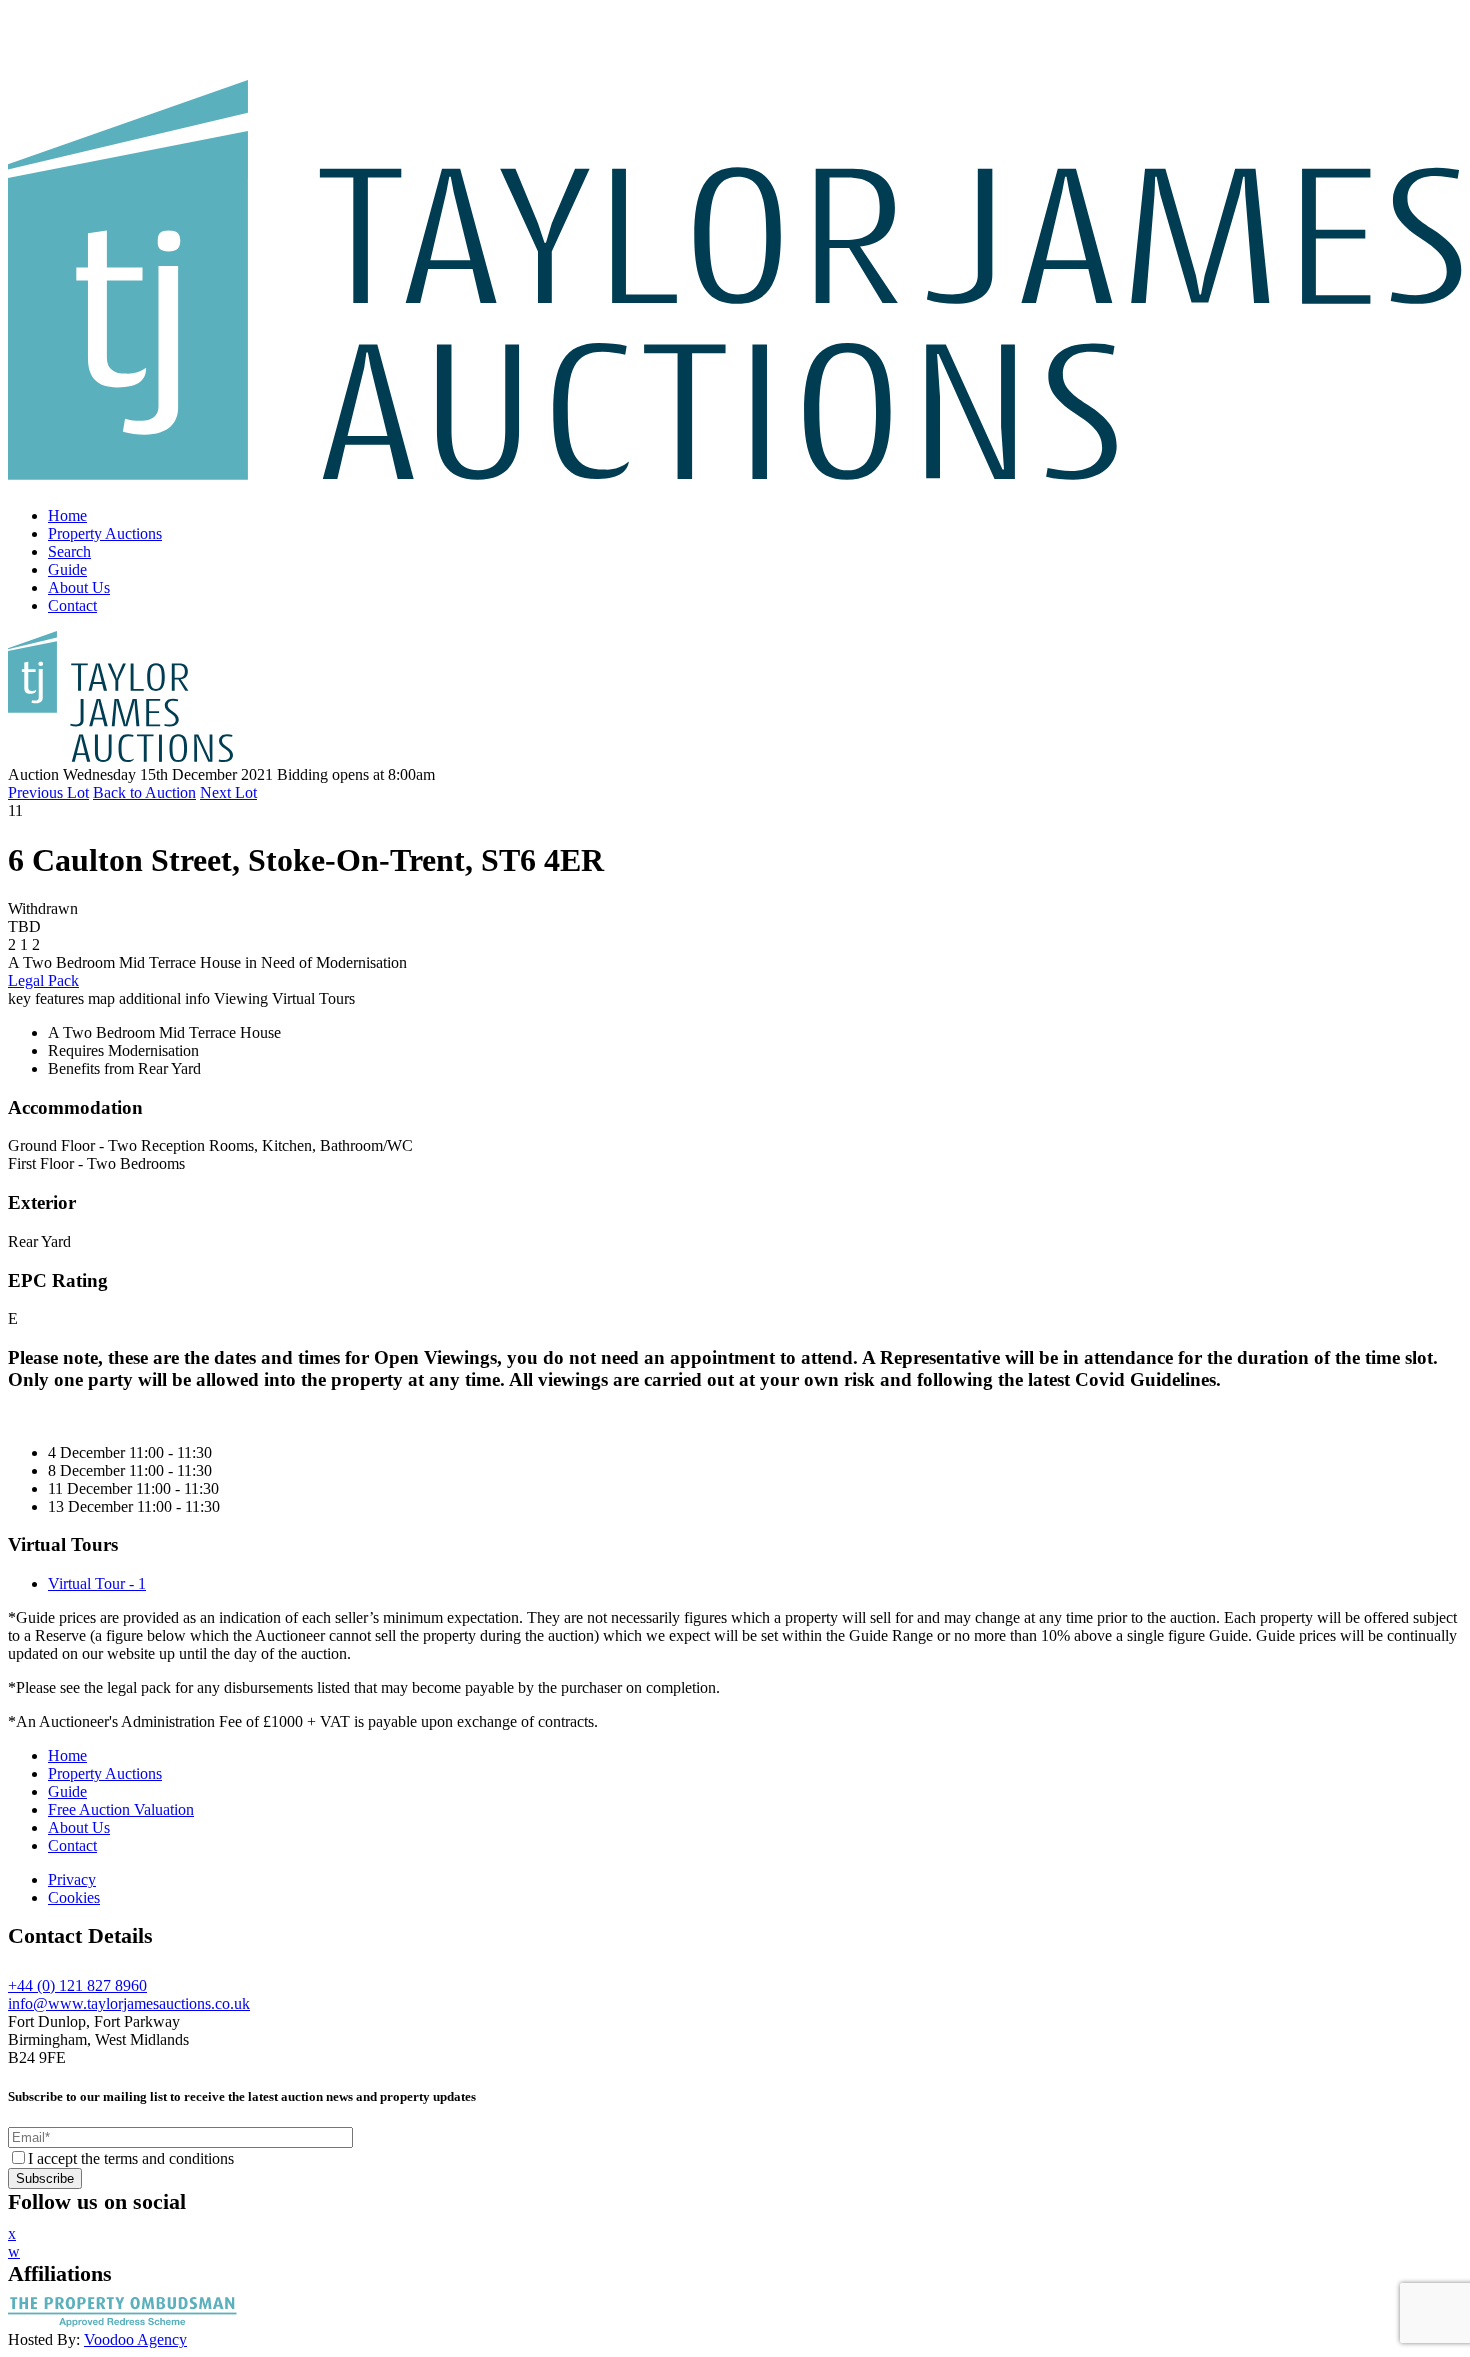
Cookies (74, 1897)
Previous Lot (48, 792)
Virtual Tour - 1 (97, 1583)
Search (69, 551)
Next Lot (228, 792)
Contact (72, 605)
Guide (67, 569)
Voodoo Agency (135, 2339)
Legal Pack (43, 980)
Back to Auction (144, 792)
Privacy (72, 1879)
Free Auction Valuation (121, 1809)
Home (67, 515)
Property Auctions (105, 533)
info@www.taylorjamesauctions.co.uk (129, 2003)
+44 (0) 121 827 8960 (77, 1985)
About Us (79, 587)
